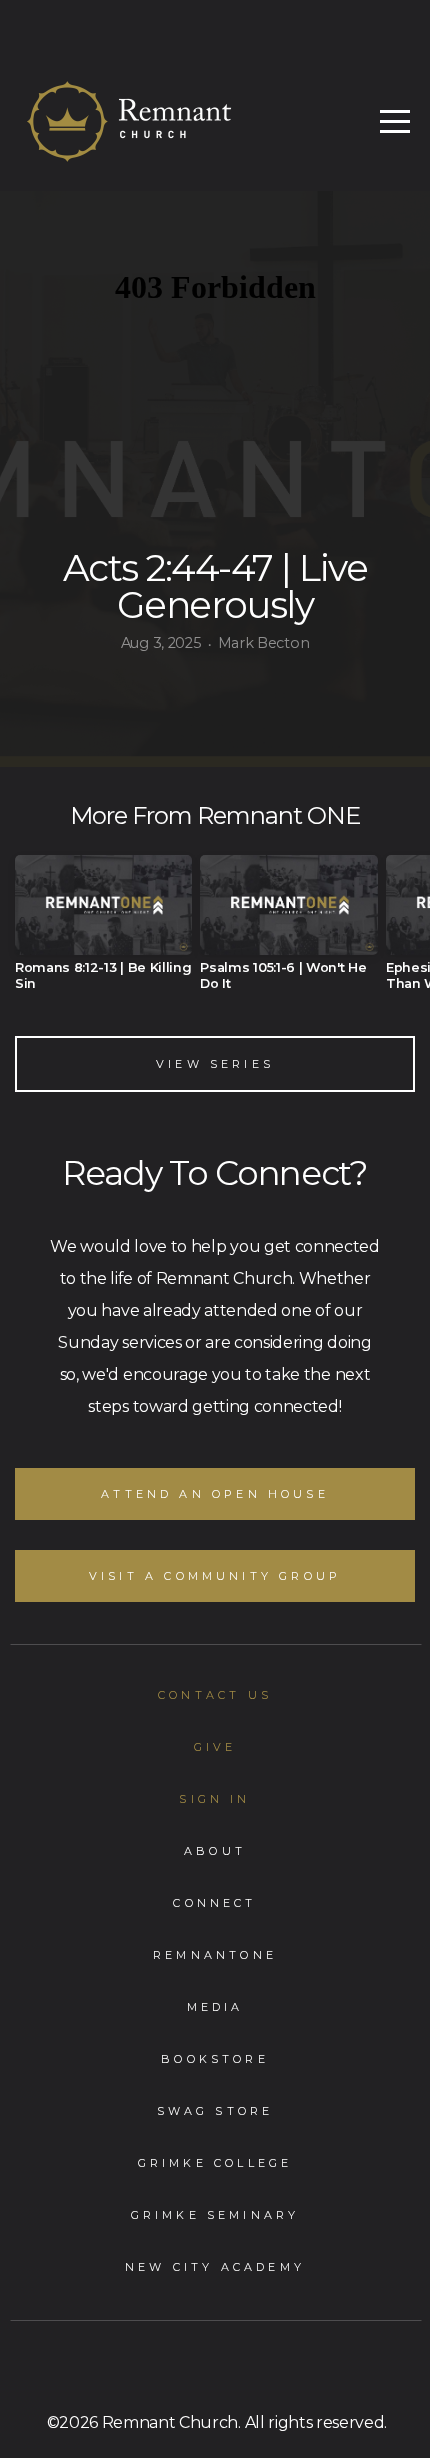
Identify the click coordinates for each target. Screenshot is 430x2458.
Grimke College (215, 2163)
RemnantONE (215, 1955)
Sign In (214, 1799)
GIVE (215, 1747)
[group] (103, 930)
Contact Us (215, 1695)
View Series (215, 1064)
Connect (214, 1903)
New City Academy (215, 2267)
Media (215, 2007)
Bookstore (215, 2059)
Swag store (215, 2111)
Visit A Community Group (215, 1576)
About (215, 1851)
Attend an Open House (215, 1494)
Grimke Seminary (215, 2215)
